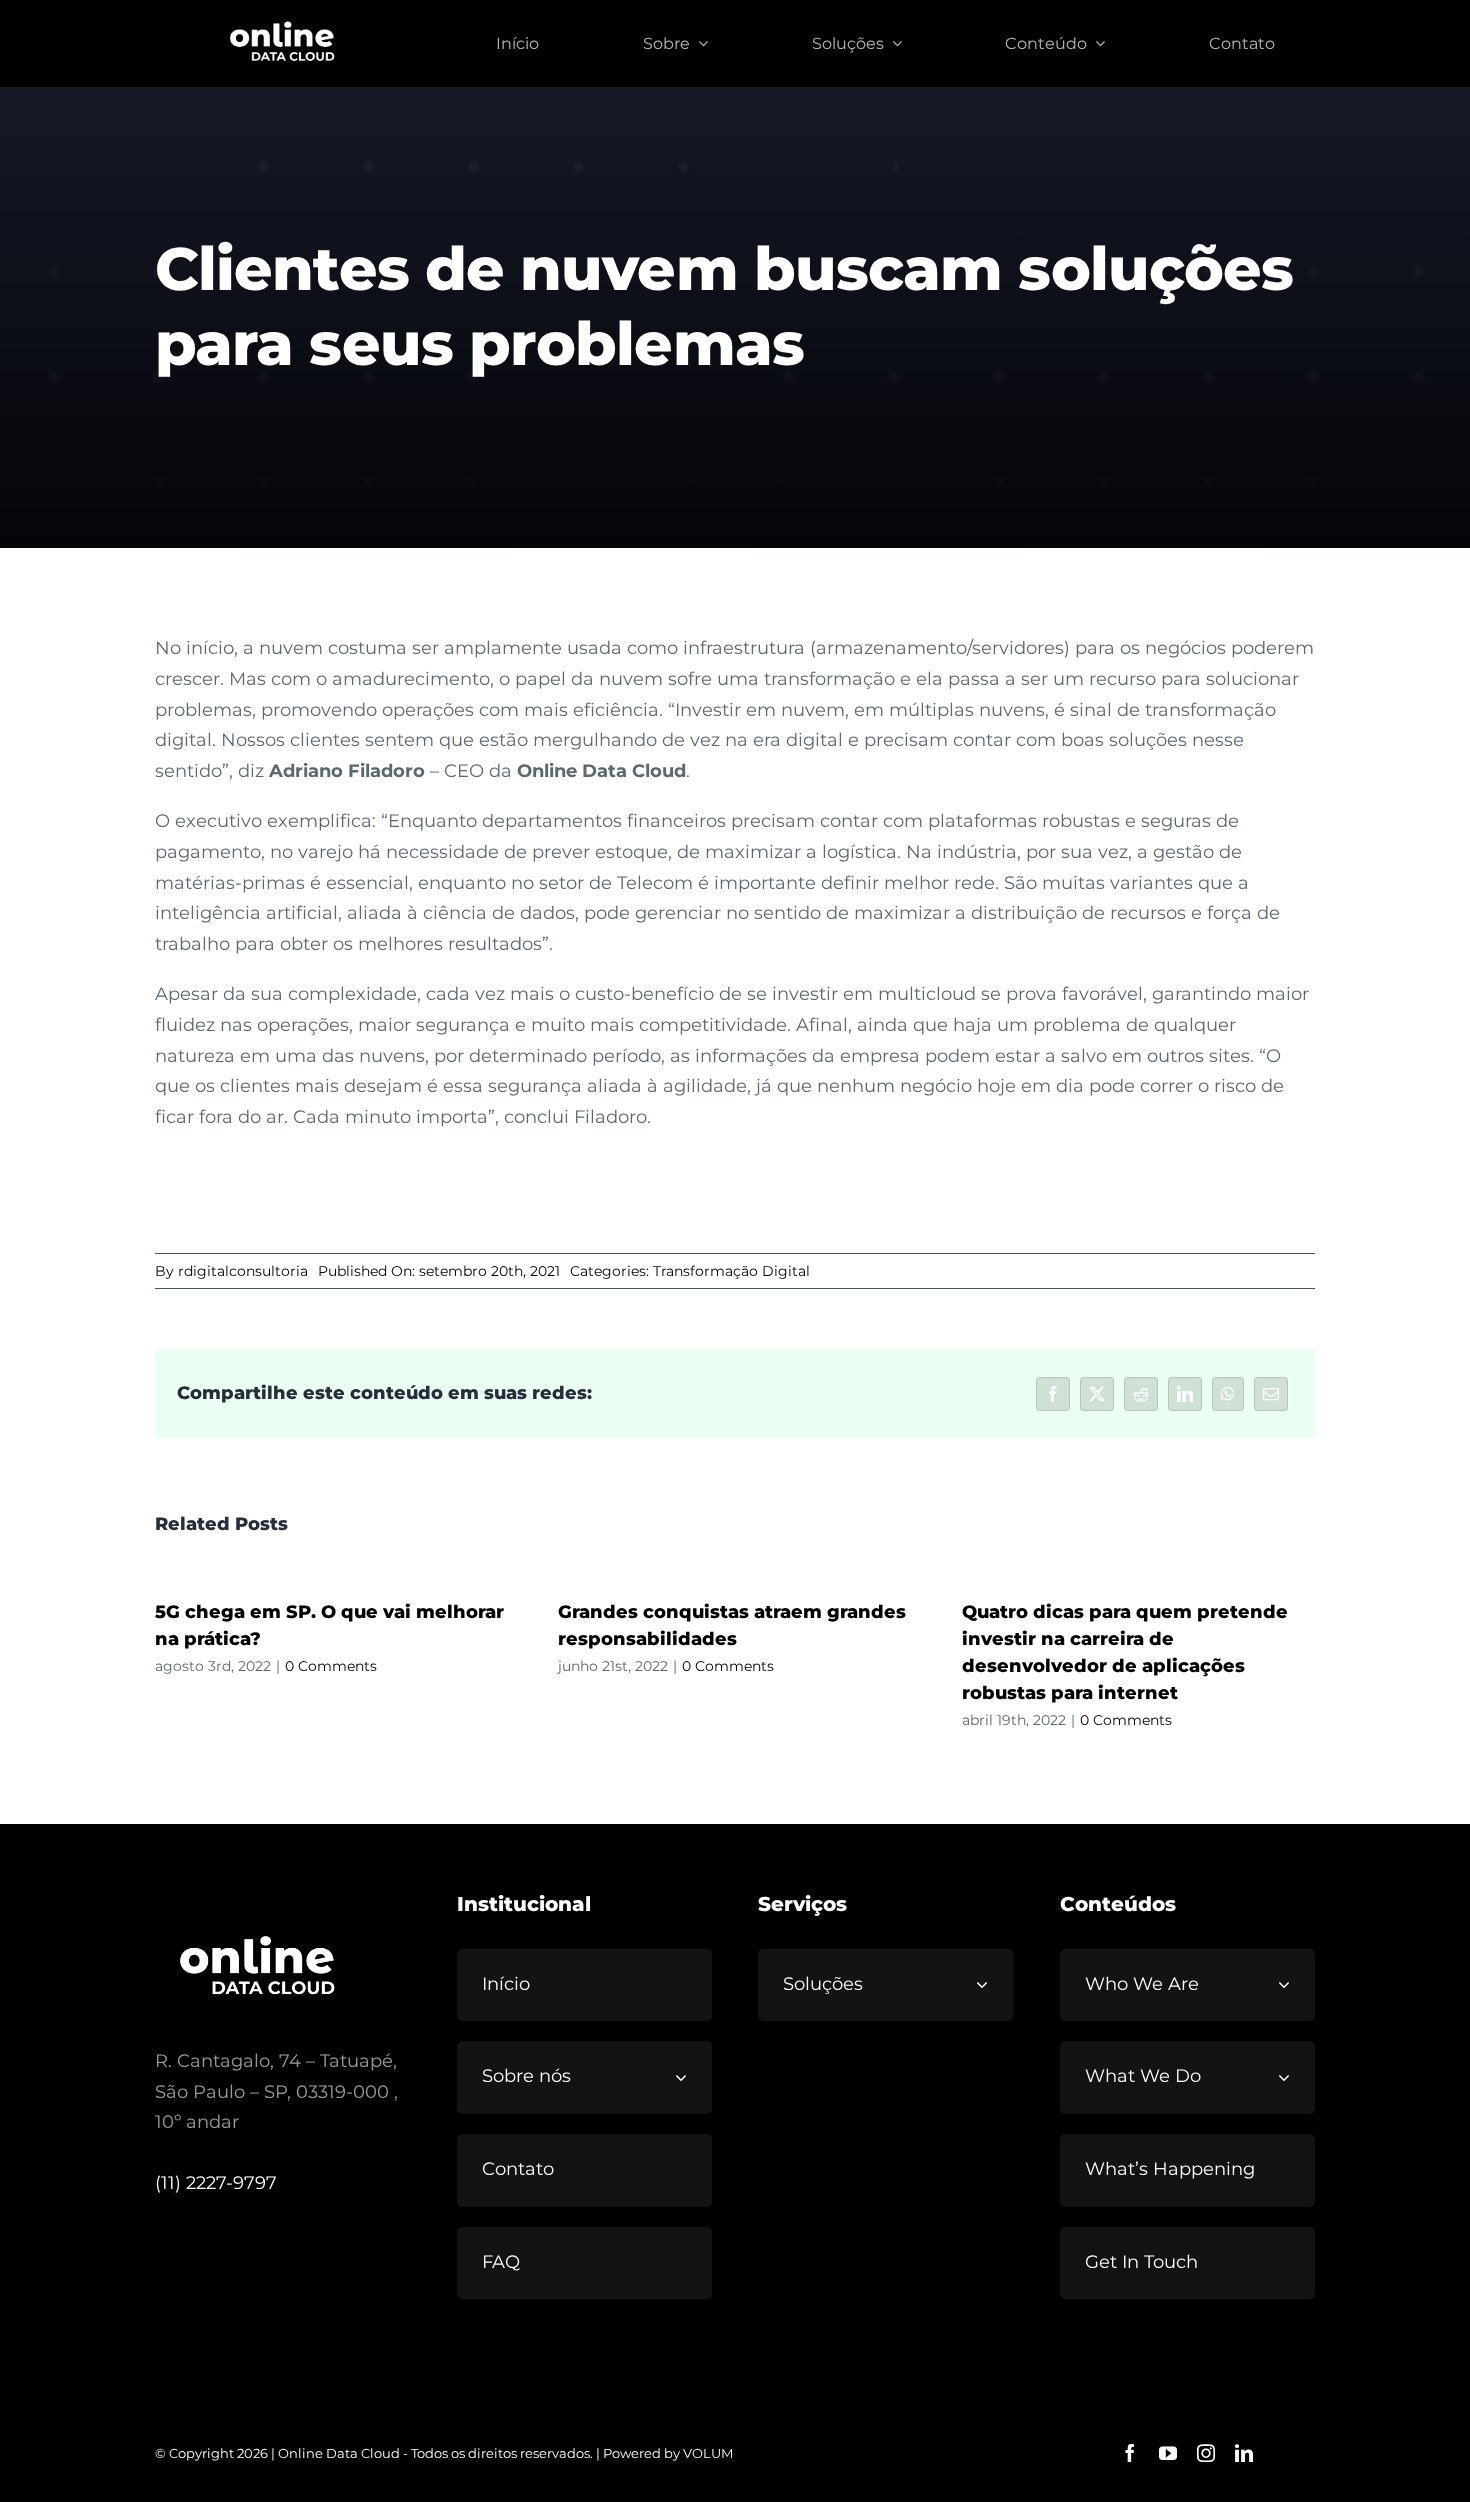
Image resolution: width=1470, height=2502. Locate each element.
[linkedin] (1244, 2453)
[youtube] (1168, 2453)
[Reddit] (1141, 1394)
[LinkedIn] (1185, 1394)
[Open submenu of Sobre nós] (689, 2076)
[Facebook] (1053, 1394)
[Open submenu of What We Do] (1292, 2076)
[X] (1097, 1394)
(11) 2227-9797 (216, 2183)
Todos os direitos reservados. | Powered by (547, 2453)
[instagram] (1206, 2453)
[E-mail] (1271, 1394)
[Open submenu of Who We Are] (1292, 1984)
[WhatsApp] (1228, 1394)
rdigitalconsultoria (243, 1271)
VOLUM (708, 2453)
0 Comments (331, 1666)
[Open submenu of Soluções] (990, 1984)
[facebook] (1130, 2453)
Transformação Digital (731, 1271)
